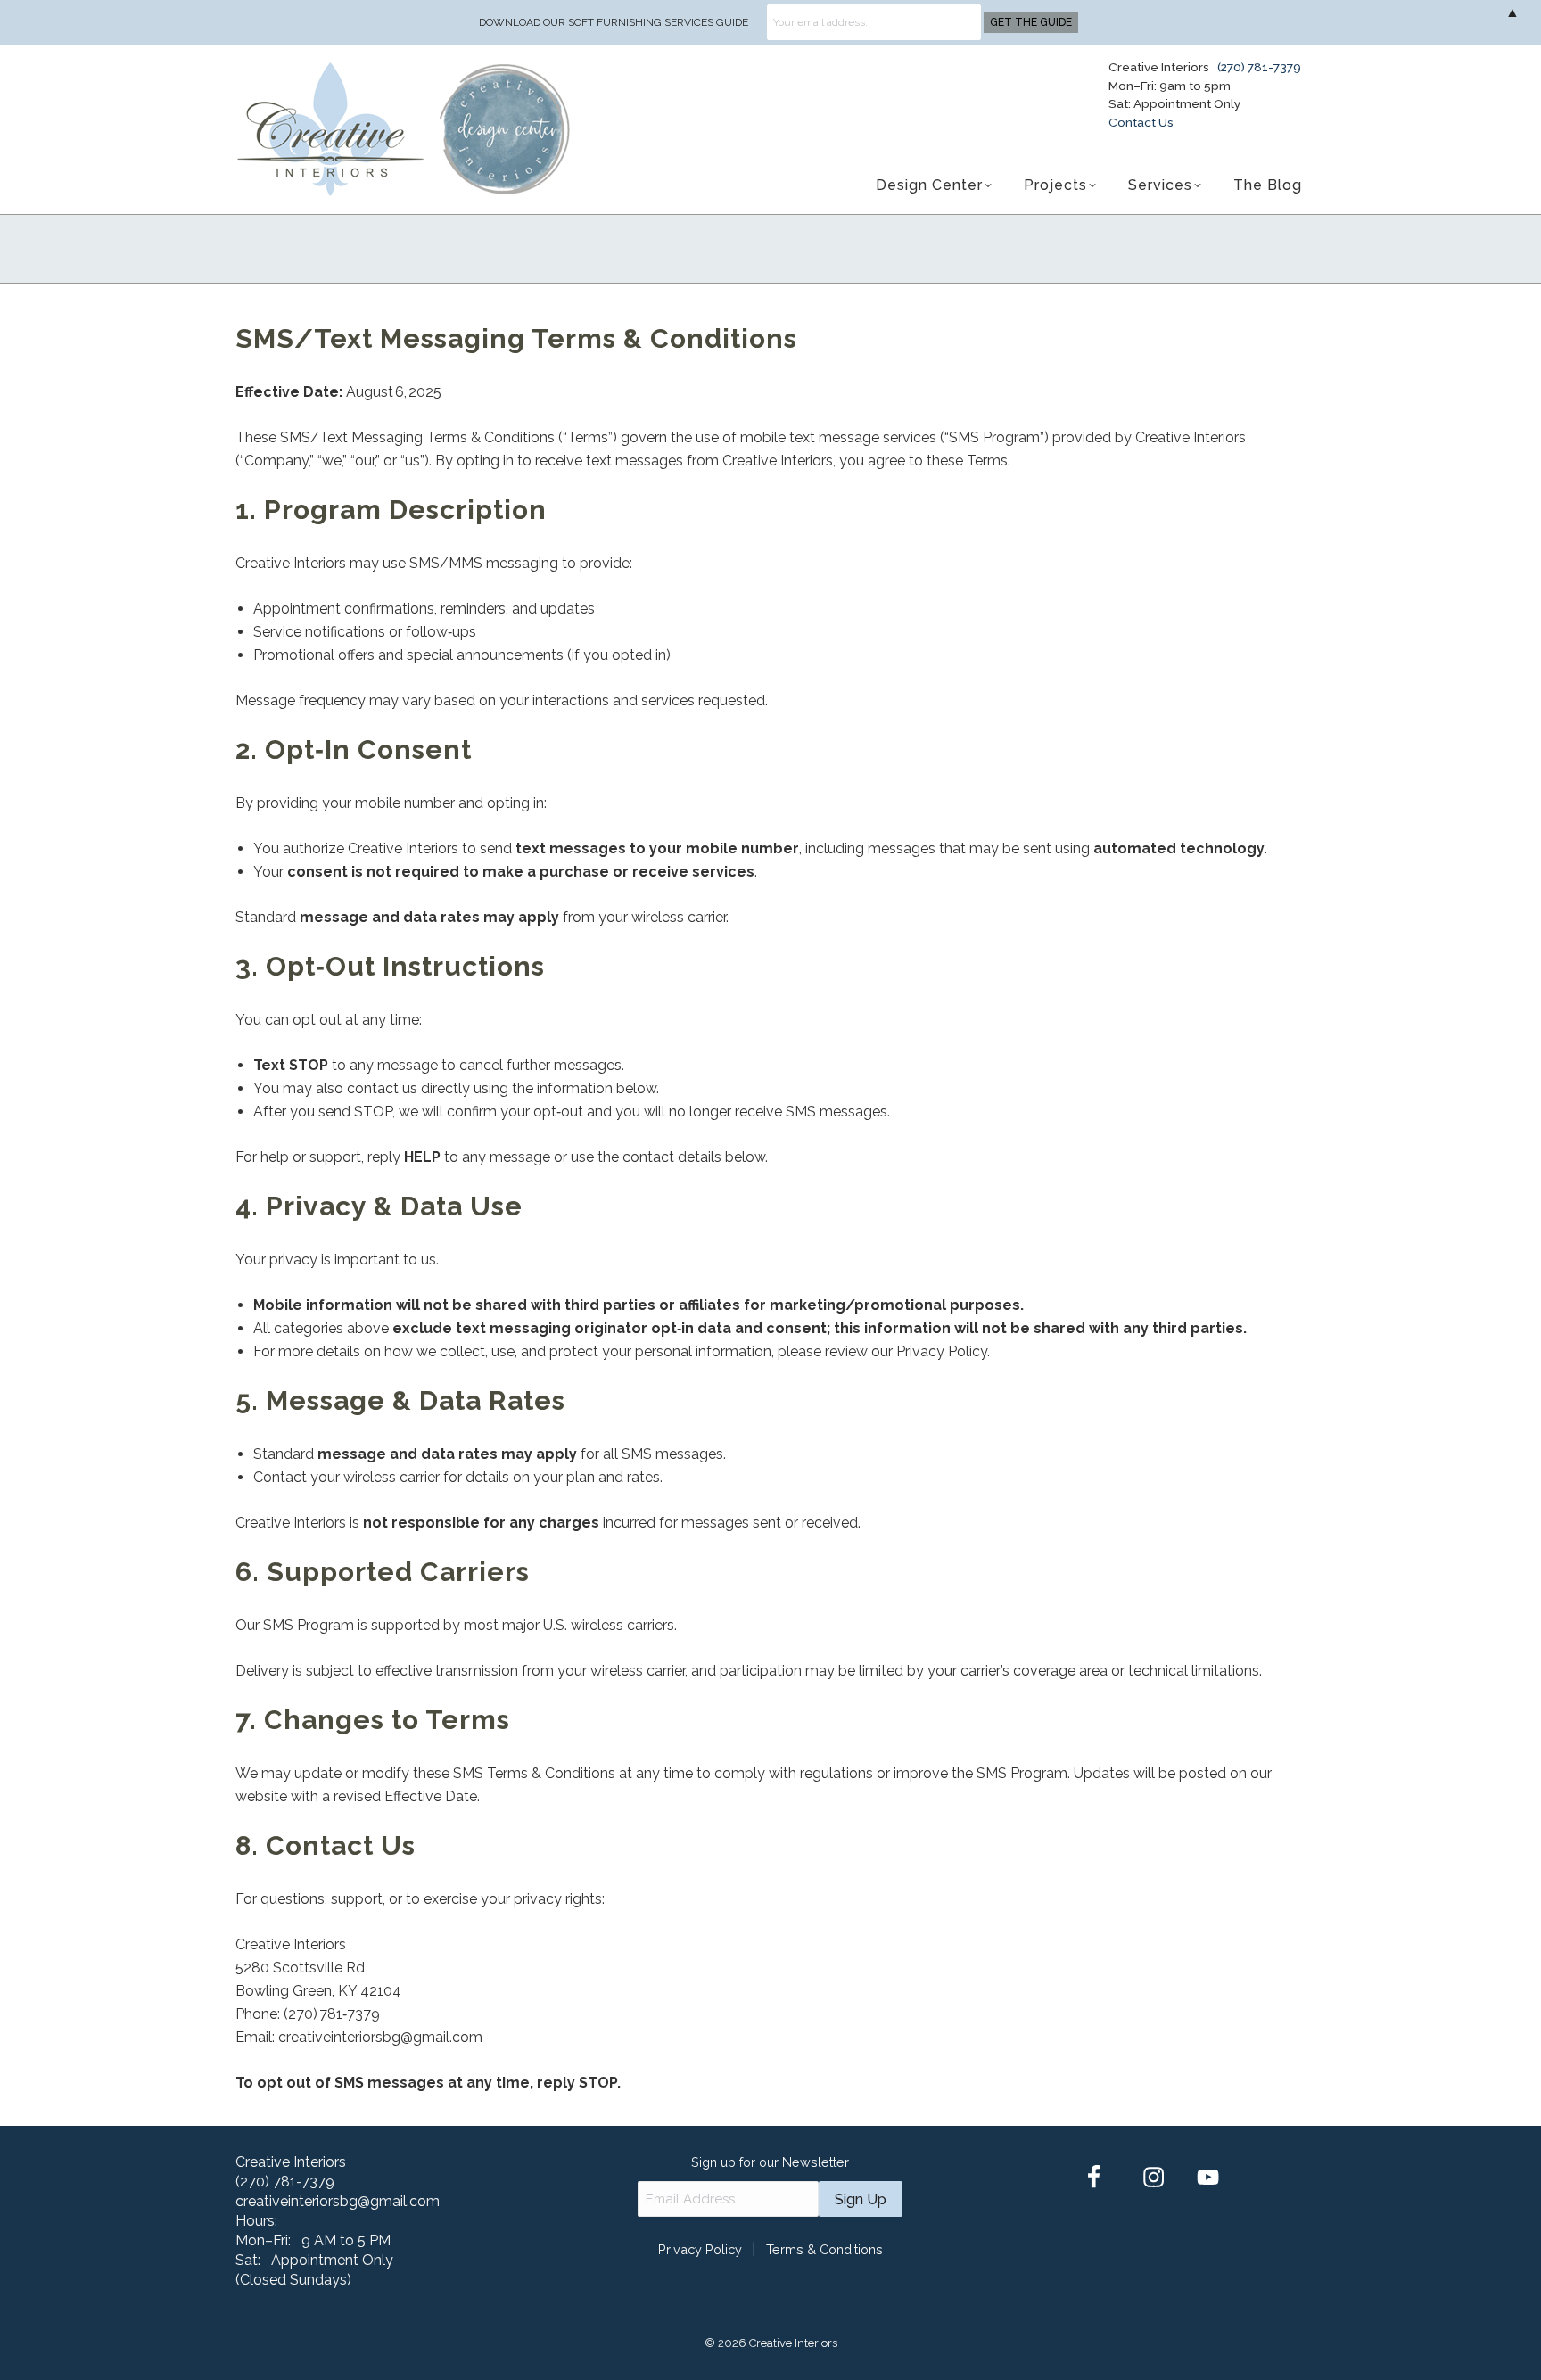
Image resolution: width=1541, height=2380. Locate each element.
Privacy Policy (700, 2249)
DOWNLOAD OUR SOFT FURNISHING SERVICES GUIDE (614, 22)
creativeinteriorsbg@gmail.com (338, 2201)
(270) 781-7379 (1259, 67)
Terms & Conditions (824, 2249)
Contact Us (1141, 122)
